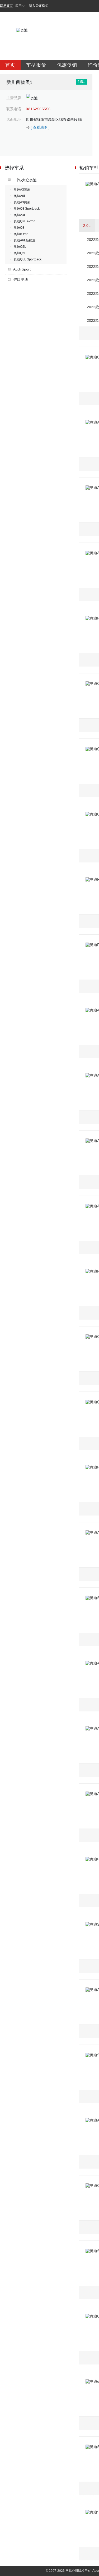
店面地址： (16, 120)
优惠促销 (67, 65)
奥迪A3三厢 (22, 190)
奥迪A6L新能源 (25, 240)
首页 (10, 65)
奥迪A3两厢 (22, 202)
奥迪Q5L (20, 253)
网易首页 (6, 6)
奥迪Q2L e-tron (25, 221)
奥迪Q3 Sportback (27, 209)
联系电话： (16, 109)
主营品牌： (16, 98)
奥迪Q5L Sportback (28, 259)
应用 (18, 6)
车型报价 (36, 65)
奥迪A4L (20, 215)
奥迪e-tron (21, 234)
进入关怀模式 (39, 6)
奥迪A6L (20, 196)
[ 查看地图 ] (40, 127)
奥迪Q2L (20, 247)
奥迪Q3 (19, 228)
